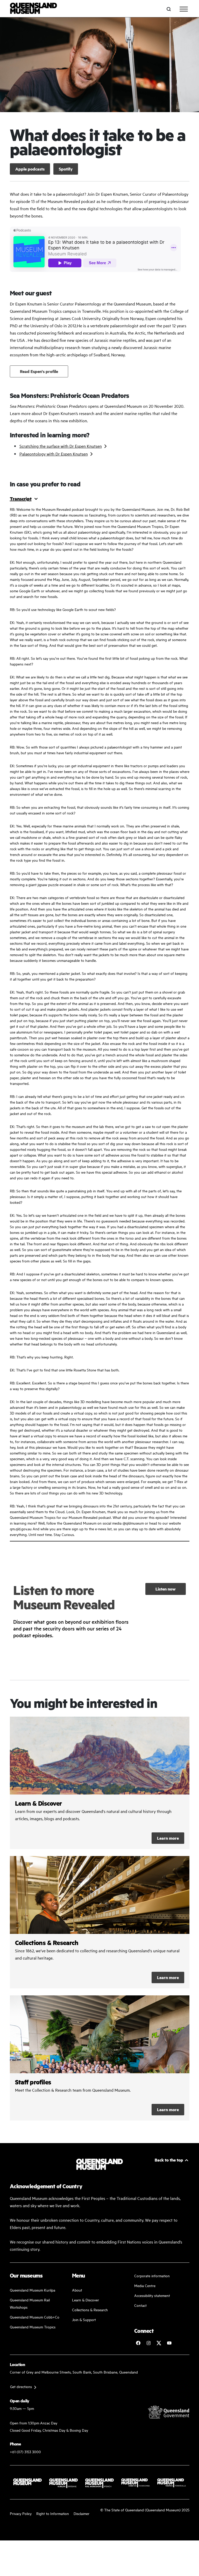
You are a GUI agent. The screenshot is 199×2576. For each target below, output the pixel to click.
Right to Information (53, 2513)
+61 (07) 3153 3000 (25, 2452)
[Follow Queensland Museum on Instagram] (148, 2343)
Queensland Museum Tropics (33, 2327)
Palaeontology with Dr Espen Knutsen (54, 454)
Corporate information (152, 2276)
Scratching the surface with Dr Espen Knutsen (61, 446)
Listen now (166, 1589)
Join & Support (84, 2319)
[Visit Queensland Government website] (169, 2412)
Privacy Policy (21, 2513)
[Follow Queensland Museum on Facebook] (138, 2343)
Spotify (66, 169)
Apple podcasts (30, 169)
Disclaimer (81, 2513)
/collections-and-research (100, 1922)
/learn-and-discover (100, 1783)
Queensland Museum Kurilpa (33, 2290)
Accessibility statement (152, 2295)
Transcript (21, 499)
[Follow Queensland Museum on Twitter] (159, 2343)
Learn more (168, 1838)
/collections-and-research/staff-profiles (100, 2058)
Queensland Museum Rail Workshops (30, 2303)
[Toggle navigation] (184, 9)
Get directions (21, 2386)
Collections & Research (90, 2310)
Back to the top (169, 2160)
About (77, 2290)
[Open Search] (169, 9)
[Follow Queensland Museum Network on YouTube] (169, 2343)
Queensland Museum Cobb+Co (35, 2317)
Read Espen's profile (39, 371)
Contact (140, 2305)
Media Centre (145, 2285)
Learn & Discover (86, 2300)
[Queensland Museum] (34, 9)
